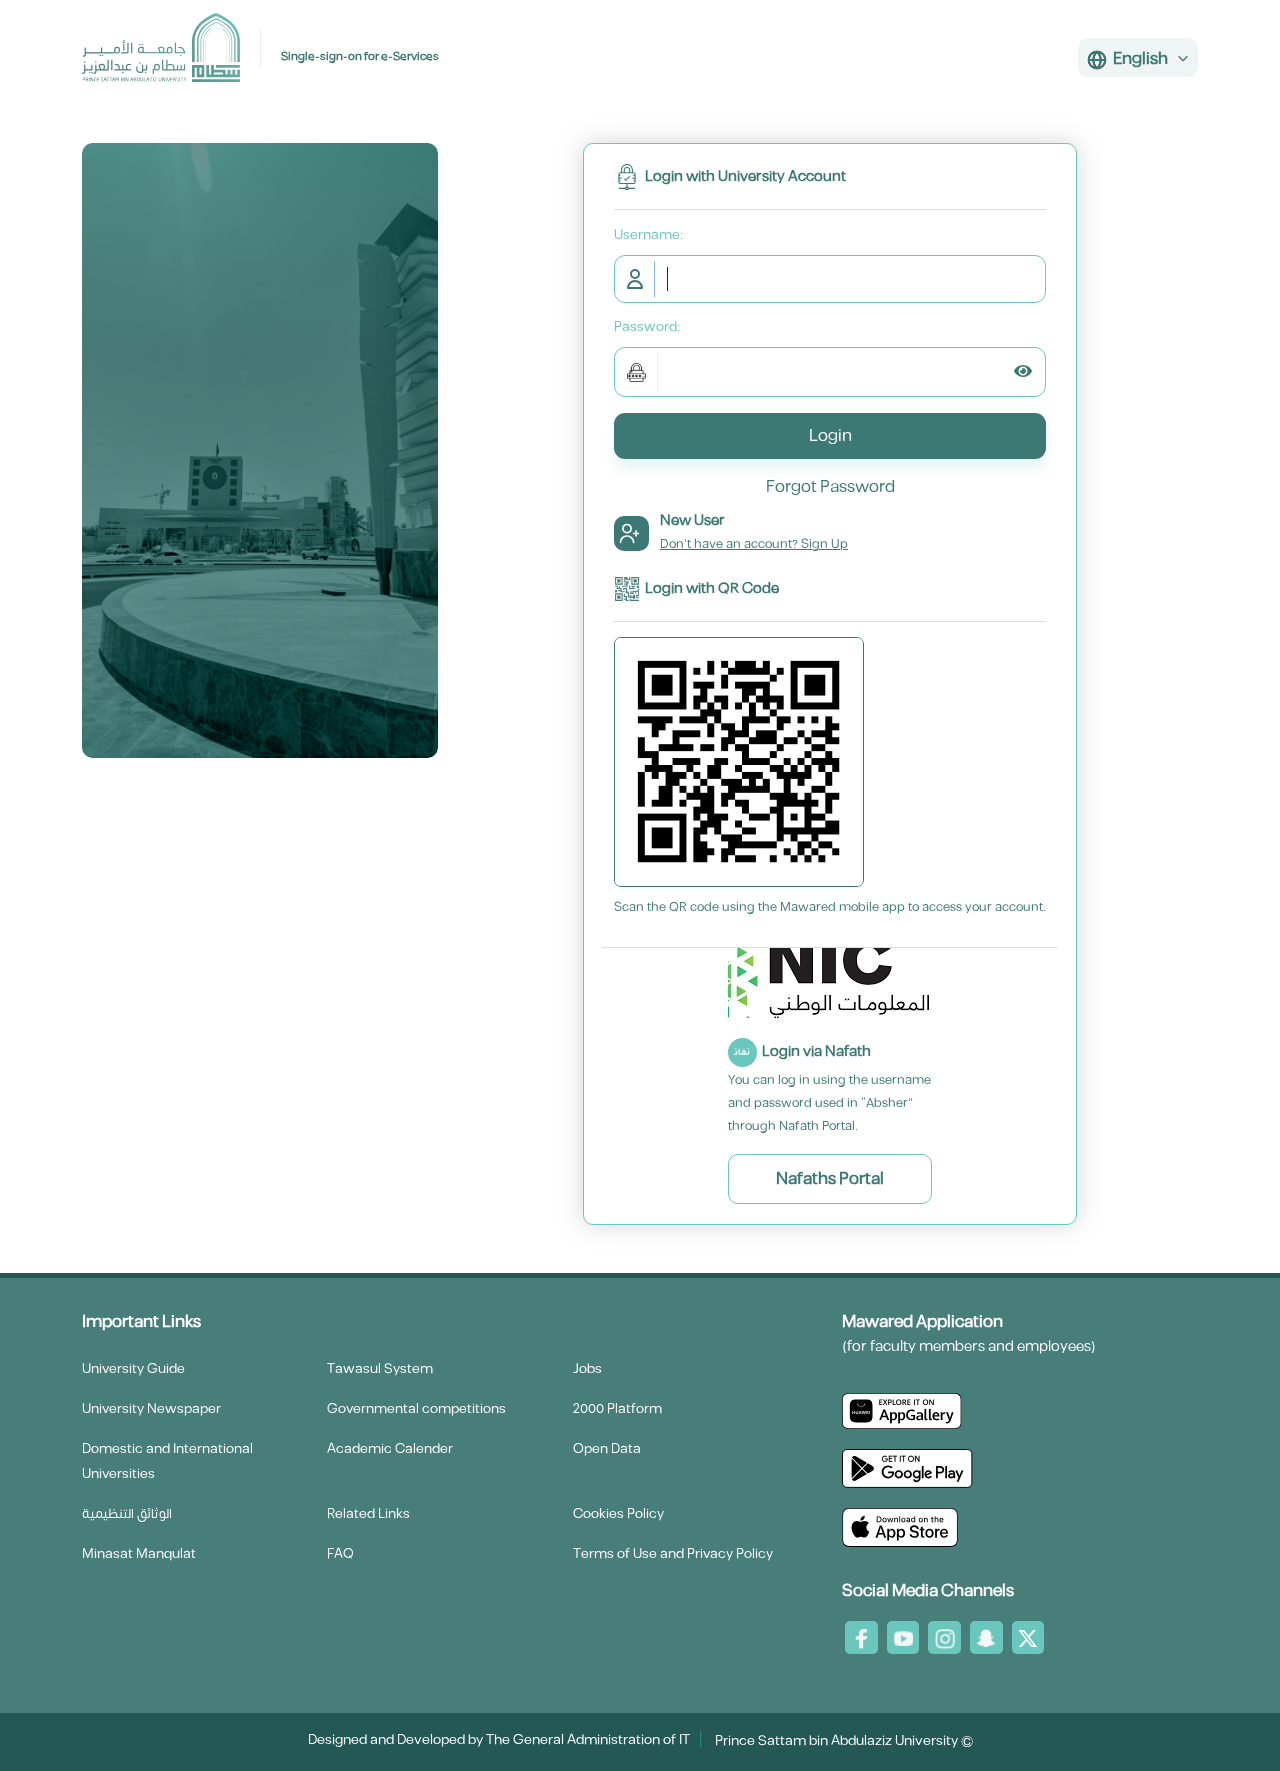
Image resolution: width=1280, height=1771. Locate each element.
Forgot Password (830, 487)
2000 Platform (617, 1409)
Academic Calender (390, 1449)
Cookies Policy (618, 1514)
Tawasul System (380, 1369)
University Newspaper (151, 1409)
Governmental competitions (416, 1409)
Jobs (587, 1369)
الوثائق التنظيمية (127, 1514)
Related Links (368, 1514)
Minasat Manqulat (139, 1554)
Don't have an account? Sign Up (754, 544)
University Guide (133, 1369)
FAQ (340, 1554)
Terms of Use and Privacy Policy (673, 1554)
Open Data (607, 1449)
